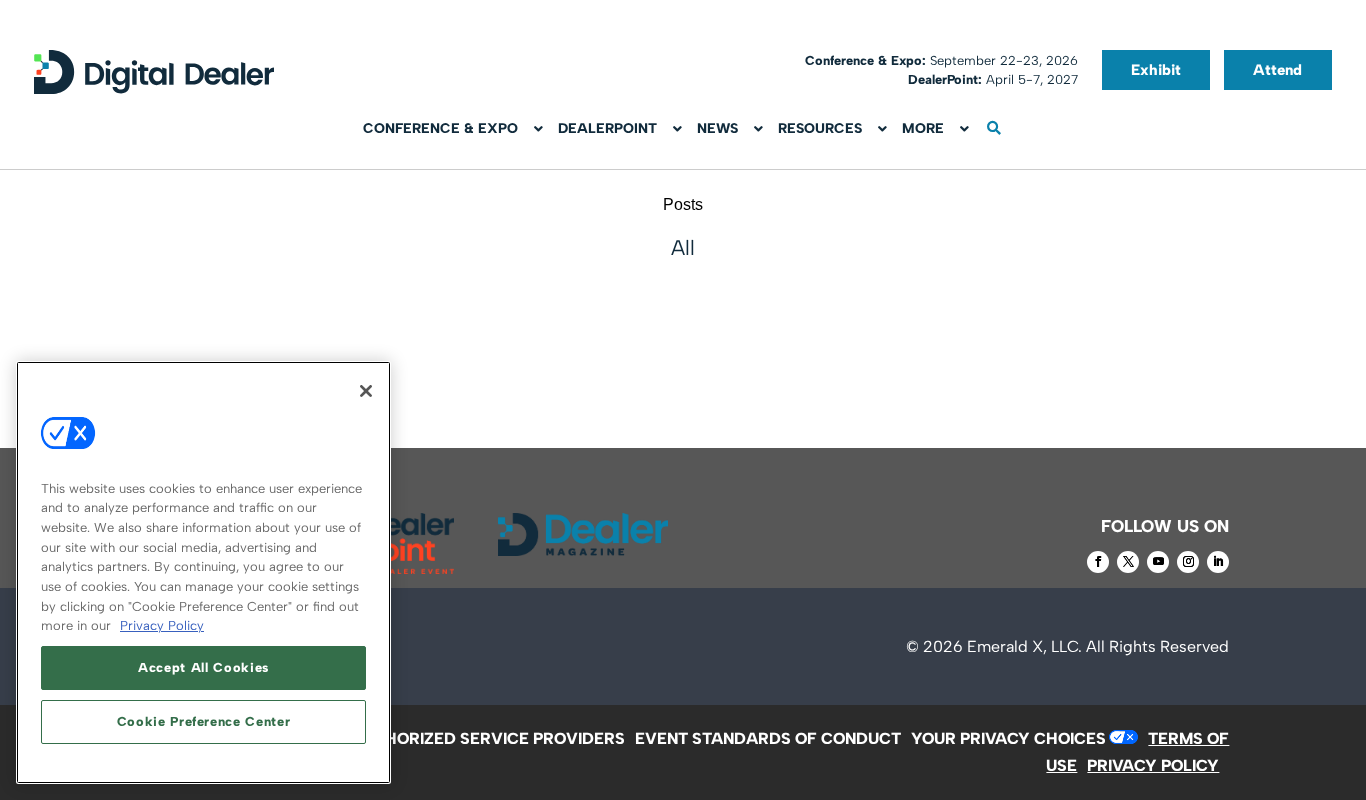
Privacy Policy (162, 625)
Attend (1277, 70)
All (683, 247)
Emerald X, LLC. (1024, 646)
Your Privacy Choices (1008, 738)
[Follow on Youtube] (1158, 562)
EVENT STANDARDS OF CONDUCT (768, 738)
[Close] (366, 391)
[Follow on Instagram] (1188, 562)
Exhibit (1156, 70)
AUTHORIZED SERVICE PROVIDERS (488, 738)
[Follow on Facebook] (1098, 562)
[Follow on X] (1128, 562)
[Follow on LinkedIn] (1218, 562)
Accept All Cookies (203, 667)
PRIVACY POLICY (1153, 765)
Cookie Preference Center (204, 721)
